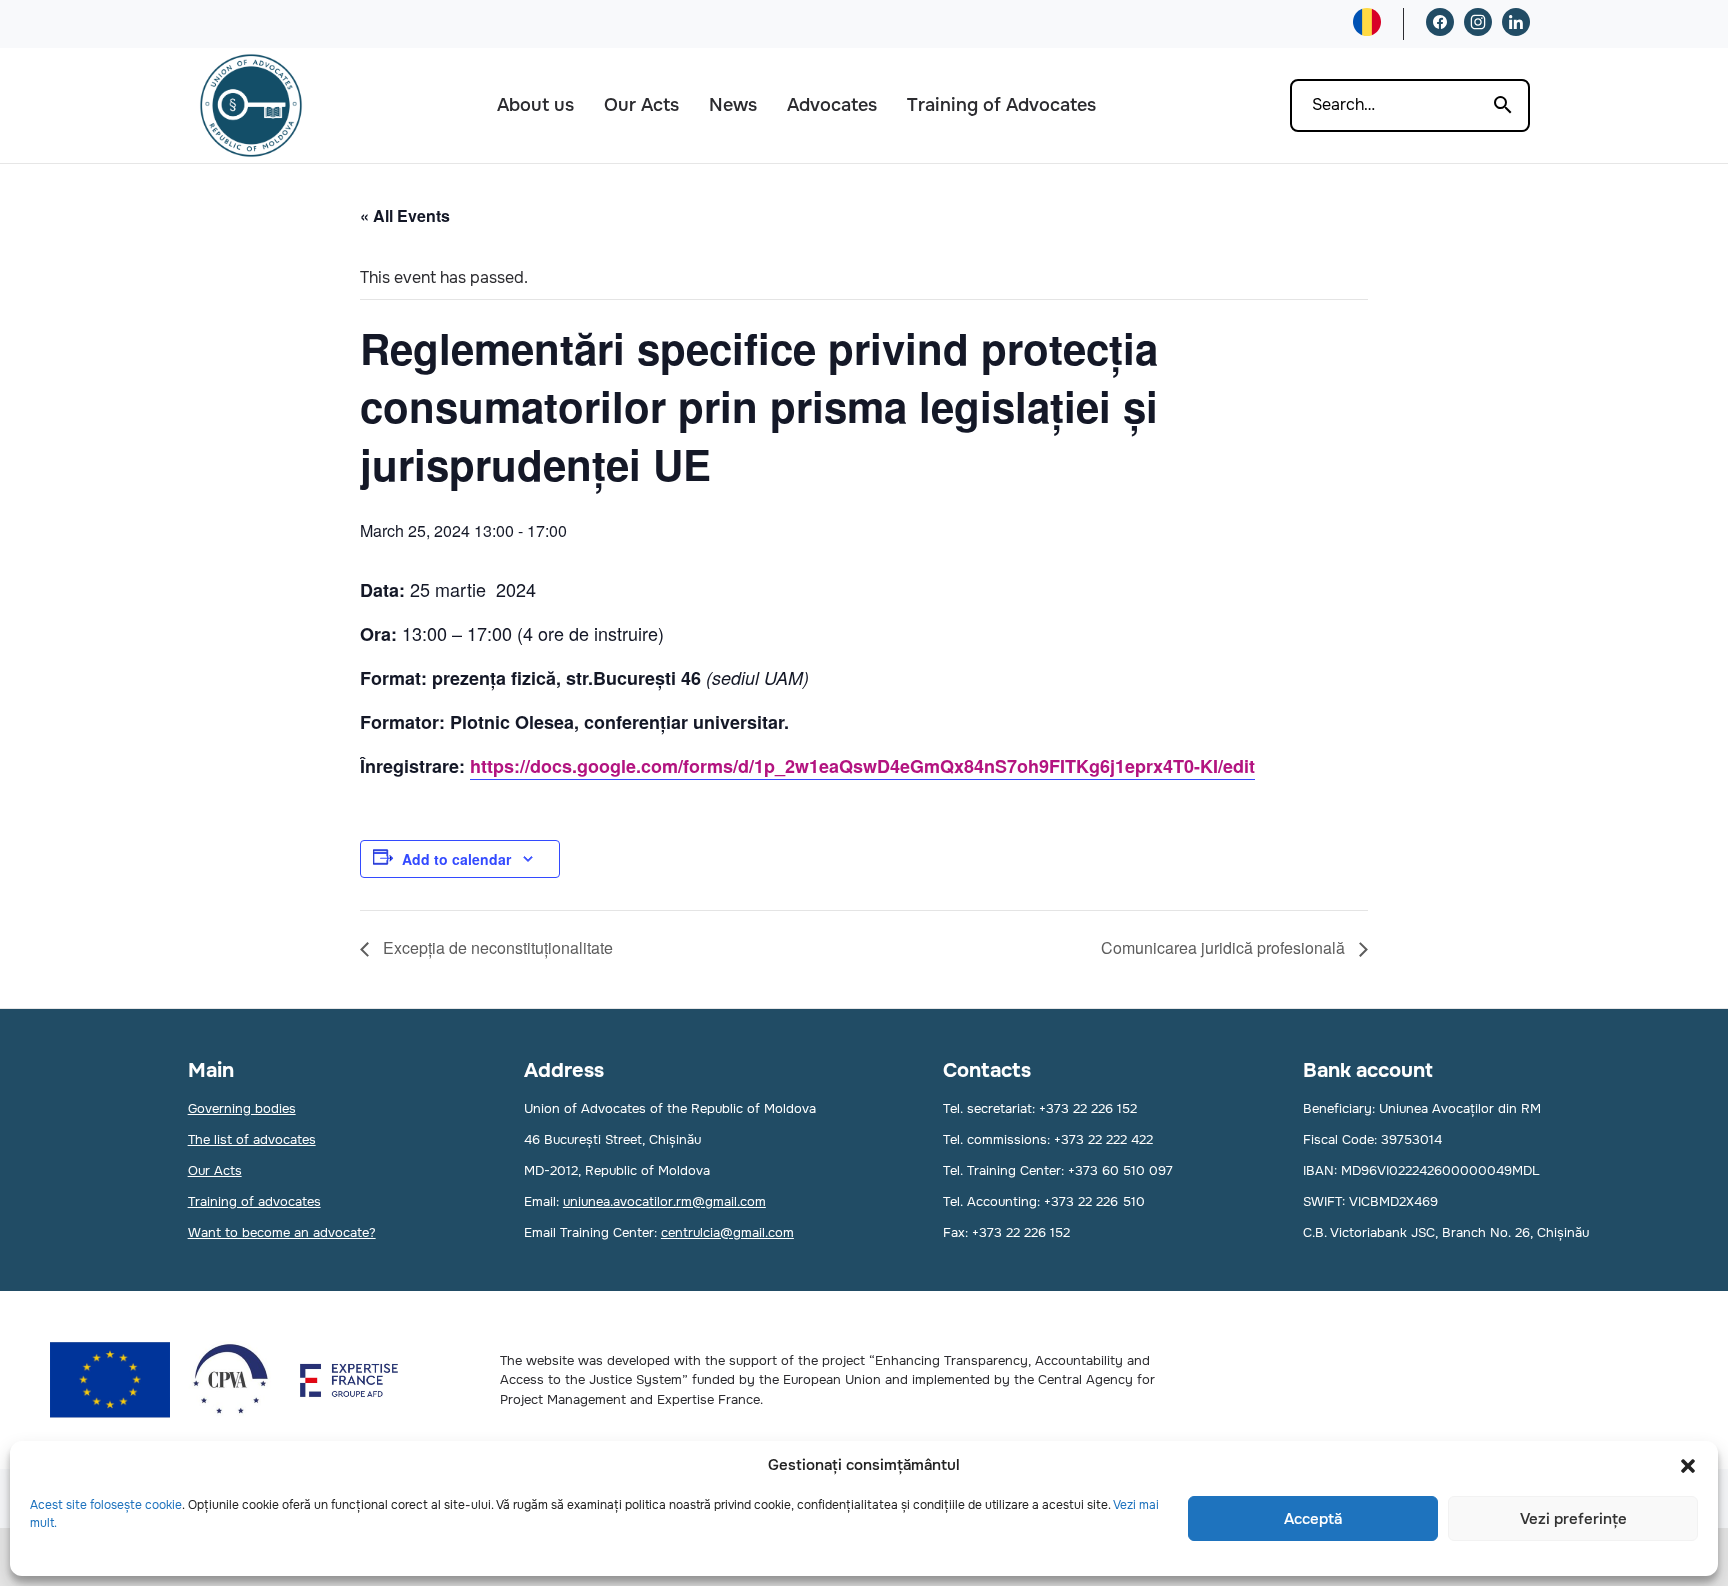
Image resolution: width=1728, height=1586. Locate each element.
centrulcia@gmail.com (727, 1232)
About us (535, 105)
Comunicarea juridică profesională (1225, 947)
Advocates (832, 105)
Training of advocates (254, 1201)
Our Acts (641, 105)
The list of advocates (252, 1139)
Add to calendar (456, 859)
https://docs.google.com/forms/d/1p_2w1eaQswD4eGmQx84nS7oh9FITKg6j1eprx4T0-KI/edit (862, 766)
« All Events (405, 215)
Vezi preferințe (1573, 1519)
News (733, 105)
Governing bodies (242, 1108)
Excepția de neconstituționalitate (496, 947)
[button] (1688, 1466)
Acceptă (1313, 1519)
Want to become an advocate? (282, 1232)
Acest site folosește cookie (106, 1505)
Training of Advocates (1001, 105)
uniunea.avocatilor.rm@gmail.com (664, 1201)
